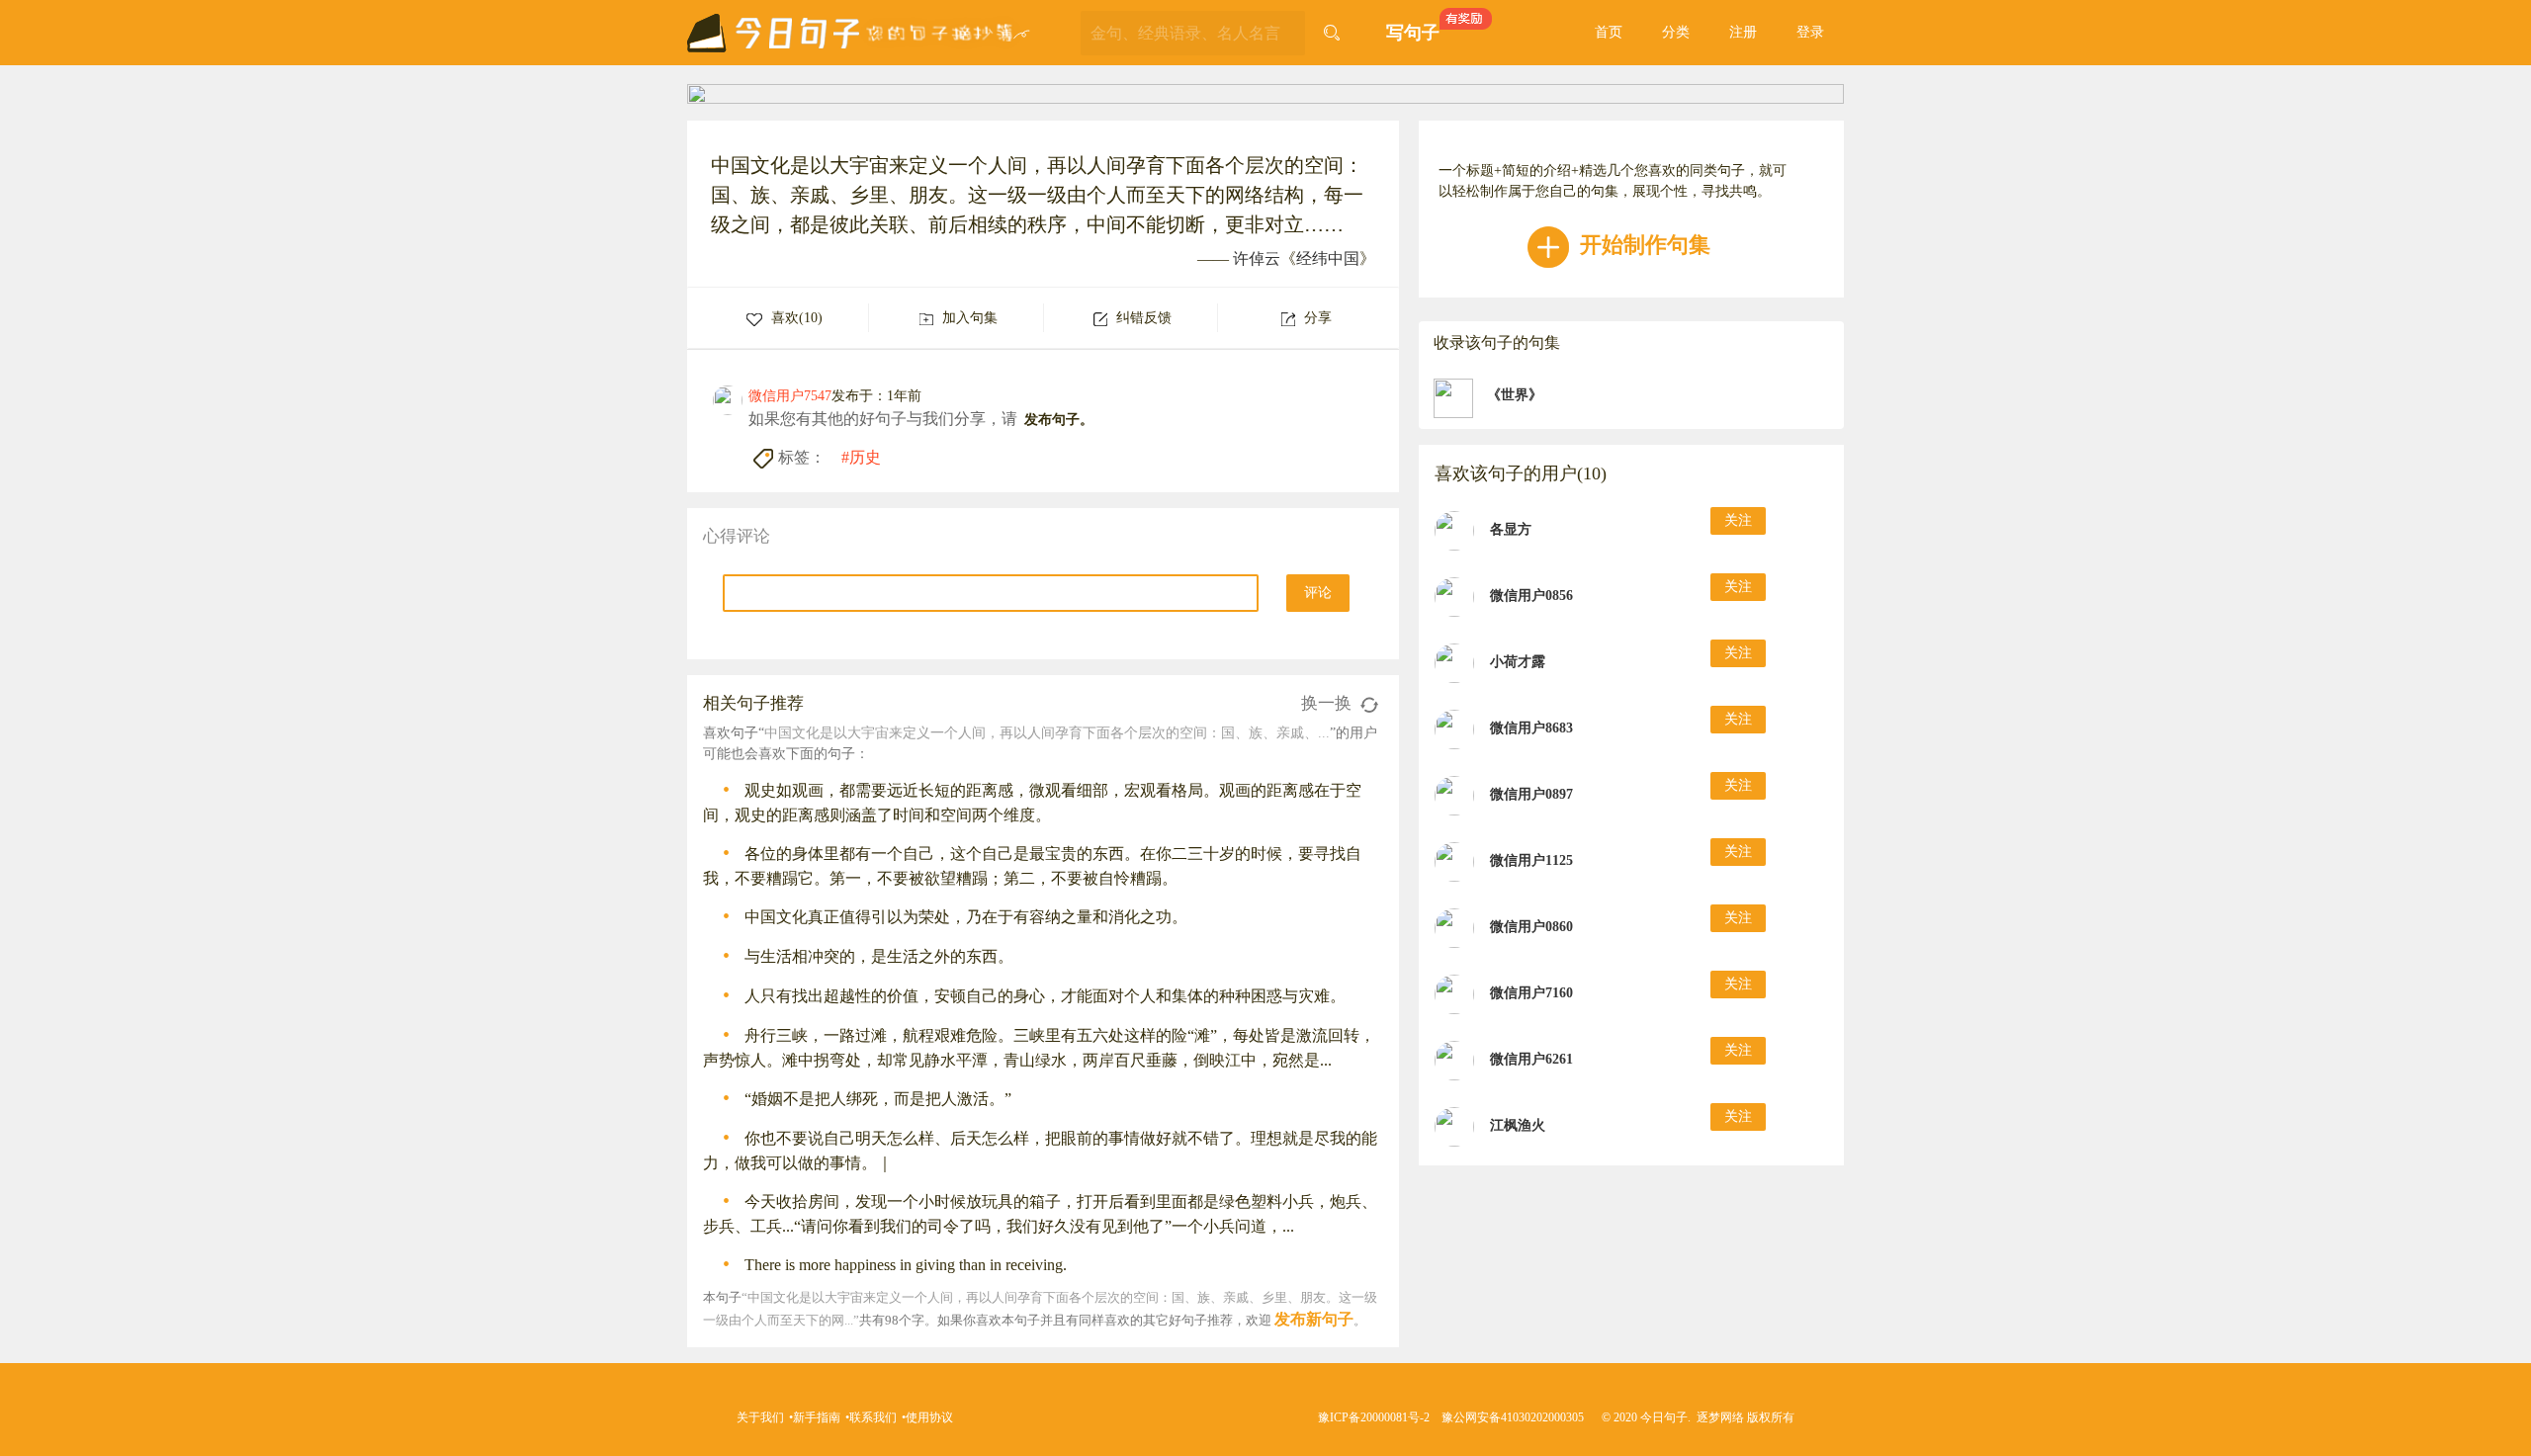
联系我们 (873, 1417)
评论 (1318, 593)
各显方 (1511, 529)
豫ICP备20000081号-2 (1374, 1417)
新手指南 (817, 1417)
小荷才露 (1518, 662)
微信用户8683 (1531, 728)
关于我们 (760, 1417)
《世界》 (1515, 395)
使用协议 (929, 1417)
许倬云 (1257, 258)
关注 (1738, 520)
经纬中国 (1328, 258)
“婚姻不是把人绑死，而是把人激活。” (878, 1099)
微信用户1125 (1531, 860)
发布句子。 (1059, 420)
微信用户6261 (1531, 1059)
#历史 (861, 457)
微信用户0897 (1531, 794)
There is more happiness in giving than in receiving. (906, 1265)
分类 (1676, 32)
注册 (1743, 32)
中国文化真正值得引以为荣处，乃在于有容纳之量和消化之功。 (966, 917)
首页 (1609, 32)
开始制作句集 (1642, 245)
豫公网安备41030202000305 (1513, 1417)
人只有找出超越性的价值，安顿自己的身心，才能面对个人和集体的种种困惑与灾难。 (1045, 996)
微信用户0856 (1531, 596)
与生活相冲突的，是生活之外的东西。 (879, 956)
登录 (1810, 32)
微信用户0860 (1531, 927)
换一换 (1328, 703)
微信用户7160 (1531, 993)
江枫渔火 (1518, 1125)
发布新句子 (1314, 1319)
